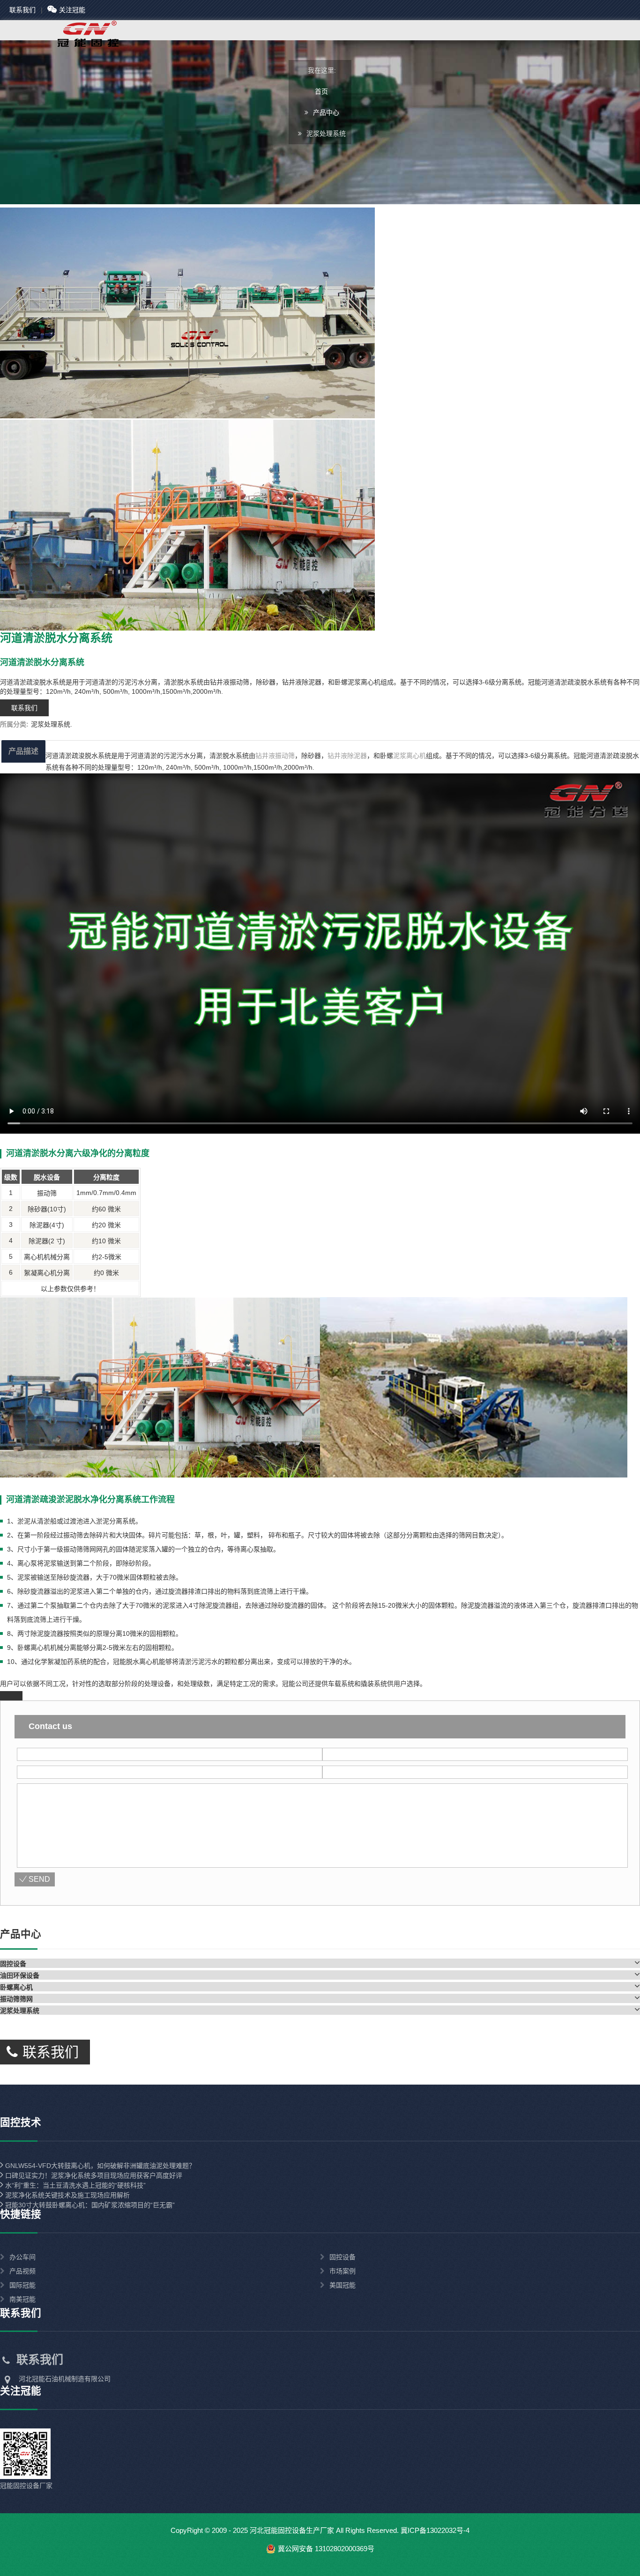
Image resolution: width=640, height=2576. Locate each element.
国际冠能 (22, 2285)
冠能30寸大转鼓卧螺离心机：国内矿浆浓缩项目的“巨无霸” (89, 2205)
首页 (321, 91)
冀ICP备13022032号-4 (435, 2530)
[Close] (11, 1696)
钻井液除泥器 (347, 756)
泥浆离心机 (409, 756)
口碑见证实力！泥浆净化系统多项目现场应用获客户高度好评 (93, 2175)
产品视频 (22, 2271)
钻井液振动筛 (275, 756)
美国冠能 (342, 2285)
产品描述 (23, 751)
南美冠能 (22, 2299)
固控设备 (342, 2257)
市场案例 (342, 2271)
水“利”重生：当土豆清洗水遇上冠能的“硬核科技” (74, 2185)
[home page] (70, 46)
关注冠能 (72, 10)
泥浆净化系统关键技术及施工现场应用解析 (67, 2195)
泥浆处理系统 (51, 724)
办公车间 (22, 2257)
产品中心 (326, 112)
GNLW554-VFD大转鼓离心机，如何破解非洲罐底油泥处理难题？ (99, 2166)
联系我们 (22, 10)
